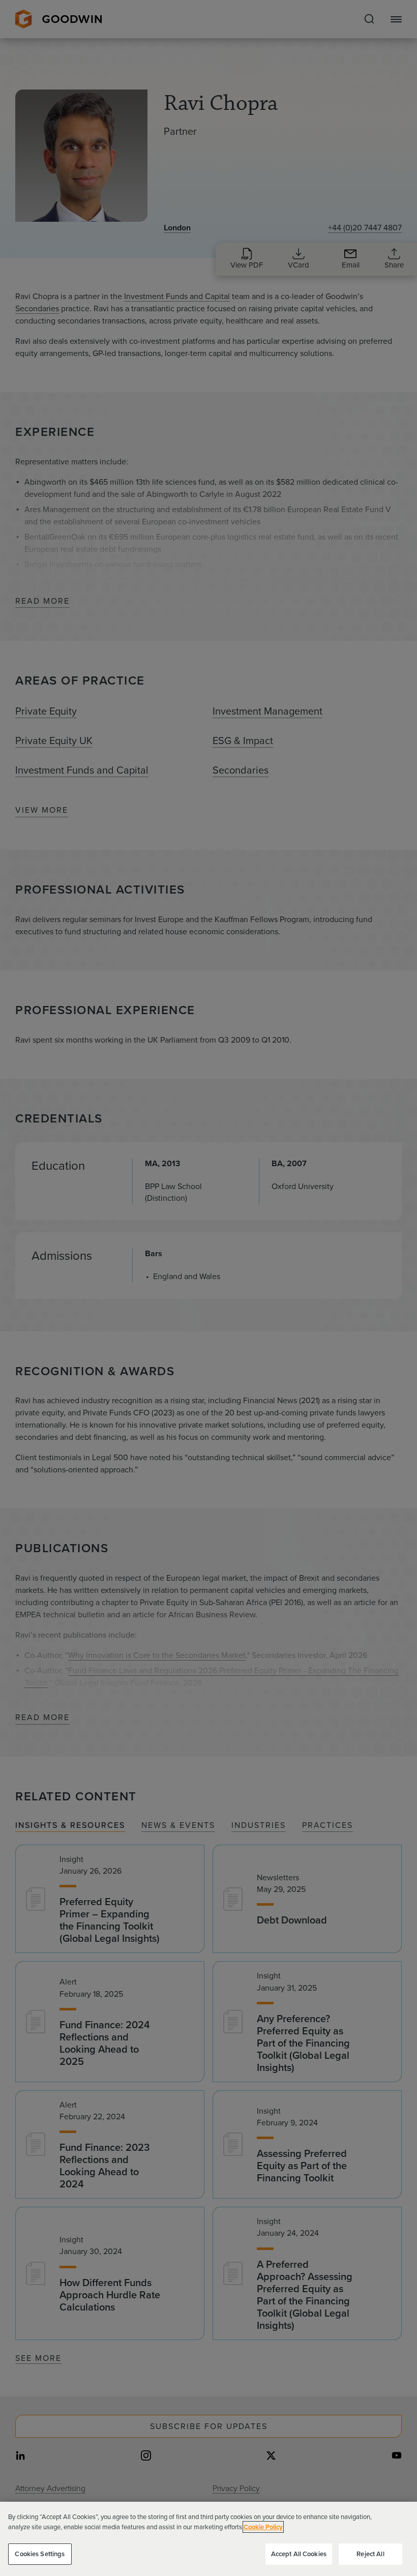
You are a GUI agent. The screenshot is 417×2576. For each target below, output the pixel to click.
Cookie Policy (263, 2527)
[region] (208, 2539)
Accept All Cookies (299, 2554)
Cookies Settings (40, 2554)
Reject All (370, 2554)
